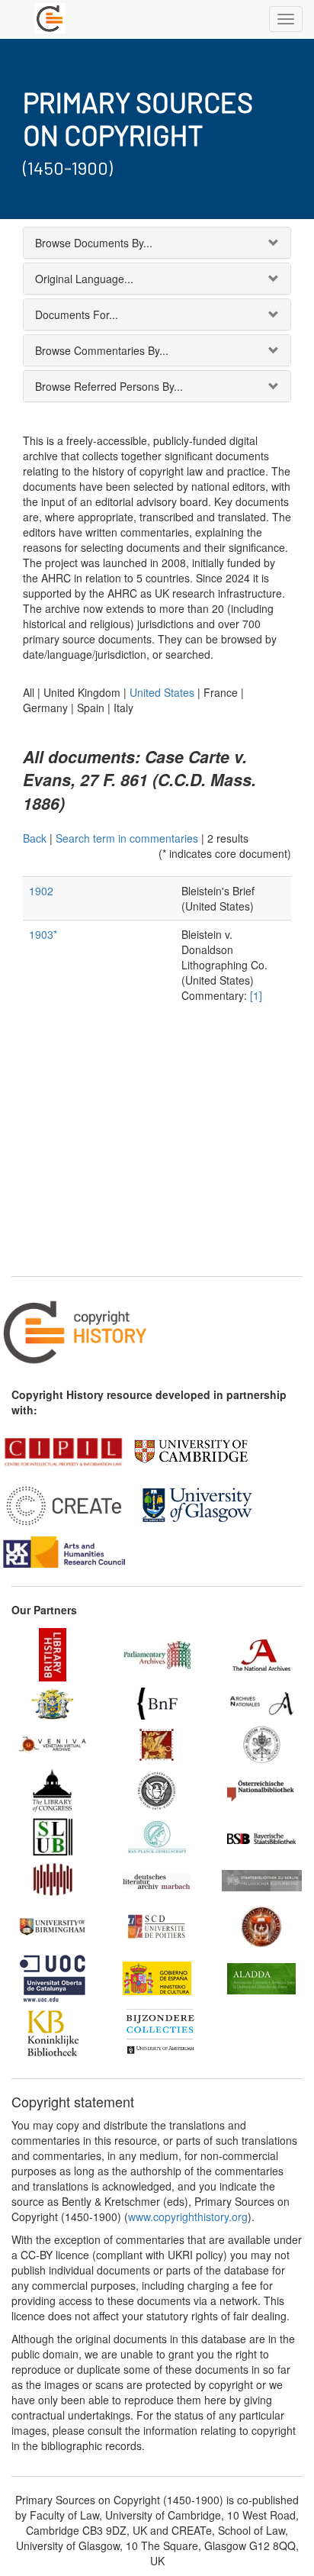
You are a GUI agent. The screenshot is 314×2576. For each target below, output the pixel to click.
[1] (256, 995)
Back (35, 838)
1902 (41, 891)
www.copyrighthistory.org (188, 2217)
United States (162, 692)
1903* (43, 934)
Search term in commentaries (127, 838)
